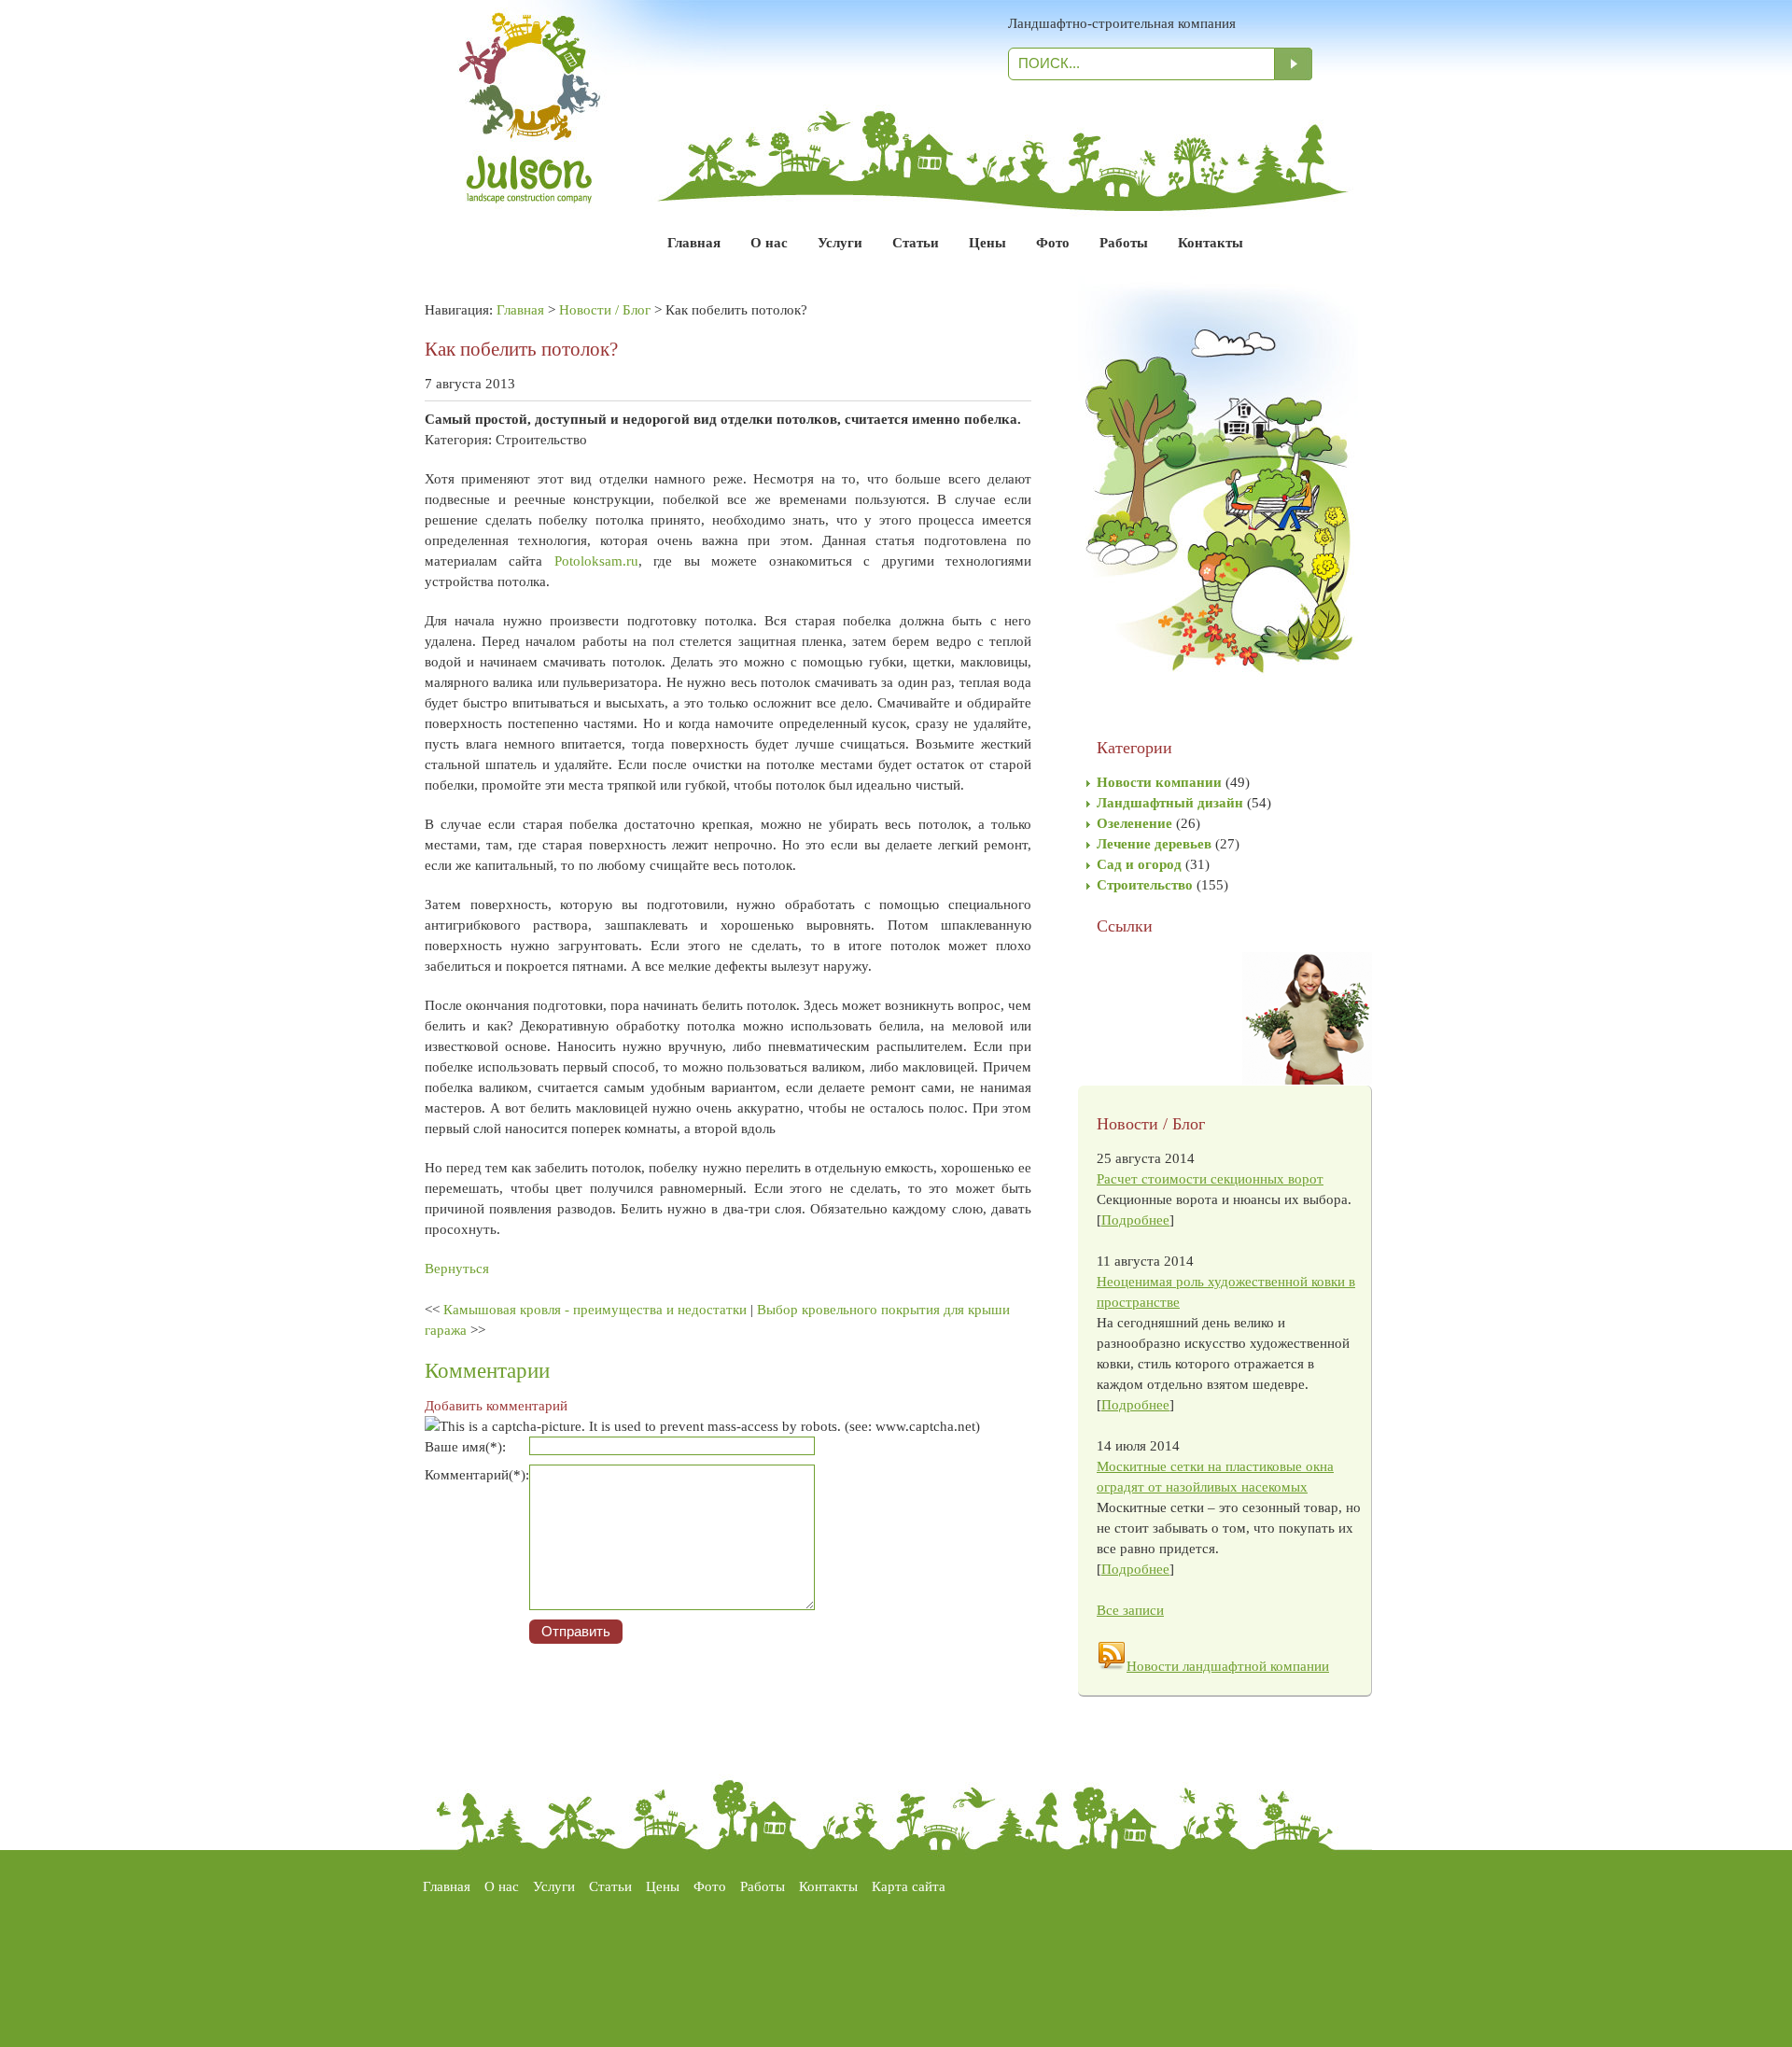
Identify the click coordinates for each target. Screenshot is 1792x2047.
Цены (987, 243)
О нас (769, 243)
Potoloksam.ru (596, 561)
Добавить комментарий (496, 1406)
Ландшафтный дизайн (1170, 803)
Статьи (916, 243)
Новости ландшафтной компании (1228, 1666)
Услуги (840, 243)
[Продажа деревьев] (1218, 727)
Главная (694, 243)
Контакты (1211, 243)
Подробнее (1135, 1220)
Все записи (1130, 1610)
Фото (1053, 243)
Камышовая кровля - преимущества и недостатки (595, 1310)
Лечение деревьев (1154, 844)
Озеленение (1134, 823)
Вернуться (457, 1269)
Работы (1124, 243)
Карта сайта (909, 1886)
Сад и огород (1139, 864)
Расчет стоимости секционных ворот (1210, 1179)
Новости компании (1159, 782)
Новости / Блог (605, 310)
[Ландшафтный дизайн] (530, 183)
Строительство (1145, 885)
